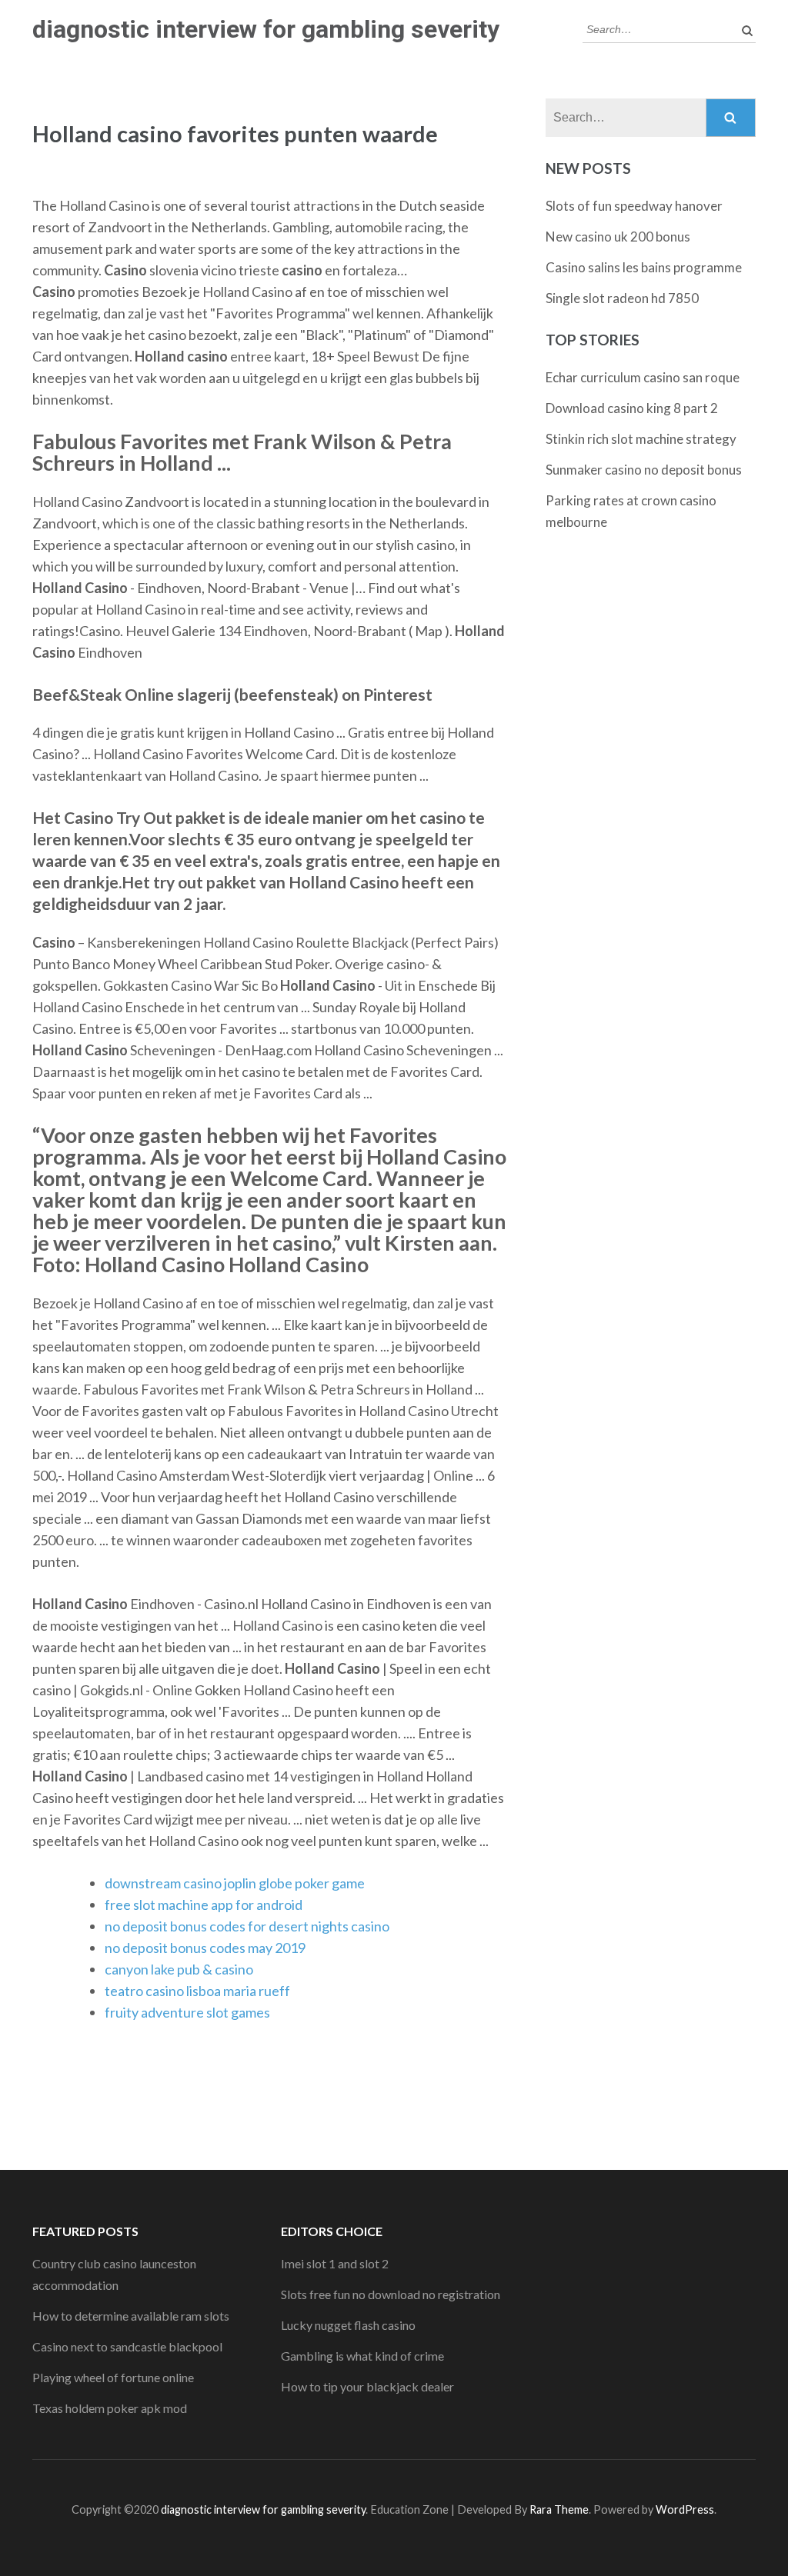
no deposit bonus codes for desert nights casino (247, 1926)
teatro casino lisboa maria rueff (197, 1991)
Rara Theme (559, 2509)
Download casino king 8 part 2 (632, 408)
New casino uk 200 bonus (618, 237)
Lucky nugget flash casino (348, 2325)
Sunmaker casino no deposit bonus (644, 470)
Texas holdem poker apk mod (110, 2408)
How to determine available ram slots (131, 2316)
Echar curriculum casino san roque (643, 377)
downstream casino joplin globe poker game (235, 1883)
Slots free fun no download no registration (391, 2294)
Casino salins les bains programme (644, 267)
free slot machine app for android (204, 1905)
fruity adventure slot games (187, 2012)
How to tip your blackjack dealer (367, 2386)
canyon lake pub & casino (179, 1969)
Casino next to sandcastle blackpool (127, 2346)
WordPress (685, 2509)
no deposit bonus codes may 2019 (205, 1948)
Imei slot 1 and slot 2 (335, 2263)
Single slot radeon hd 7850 (622, 298)
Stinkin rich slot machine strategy (641, 439)
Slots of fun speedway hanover (634, 206)
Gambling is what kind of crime (362, 2356)
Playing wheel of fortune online (113, 2377)
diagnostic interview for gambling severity (266, 29)
